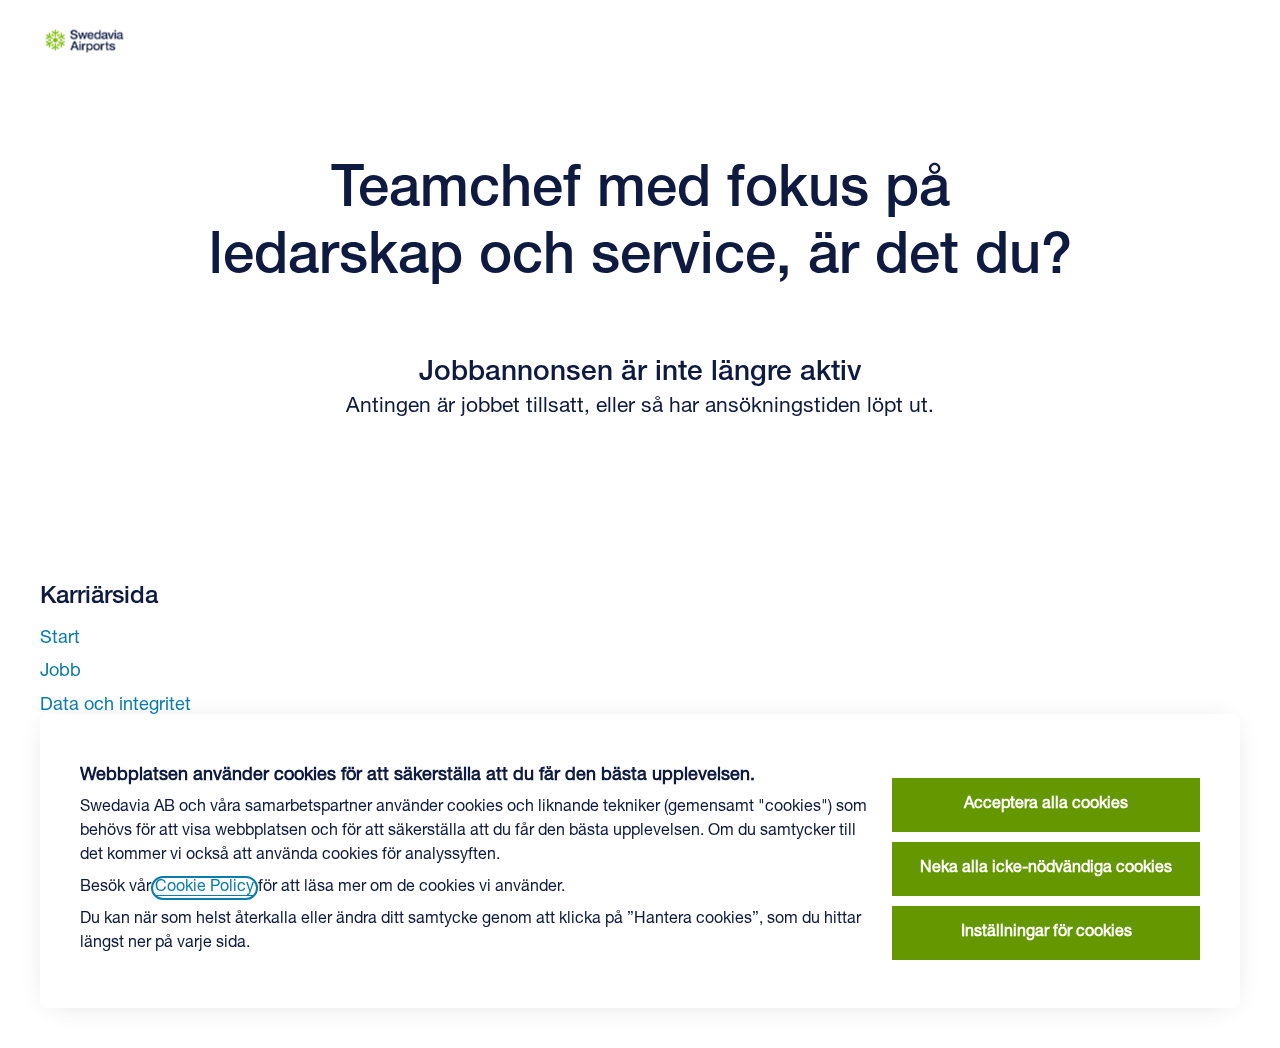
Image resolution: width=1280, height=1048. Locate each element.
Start (60, 639)
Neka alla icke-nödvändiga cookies (1046, 869)
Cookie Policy (204, 888)
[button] (1054, 40)
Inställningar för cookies (1046, 933)
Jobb (60, 672)
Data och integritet (115, 706)
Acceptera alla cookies (1046, 805)
